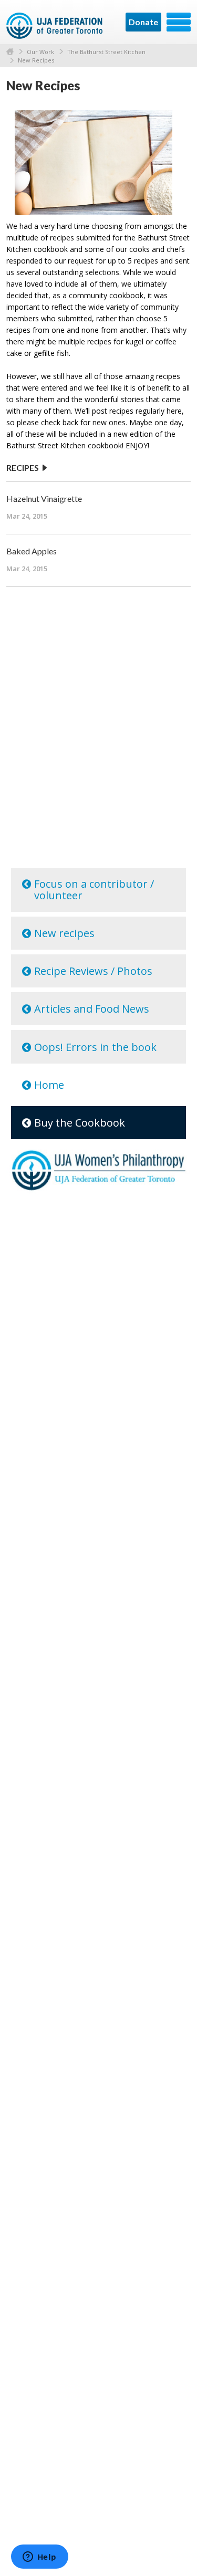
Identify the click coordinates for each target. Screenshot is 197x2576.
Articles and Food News (92, 1009)
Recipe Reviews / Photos (93, 971)
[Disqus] (98, 729)
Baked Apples (32, 551)
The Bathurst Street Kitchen (106, 52)
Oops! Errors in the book (95, 1047)
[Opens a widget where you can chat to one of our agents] (39, 2558)
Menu (179, 22)
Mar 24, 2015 (27, 516)
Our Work (40, 52)
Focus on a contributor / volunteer (94, 890)
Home (10, 52)
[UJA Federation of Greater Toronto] (55, 26)
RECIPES (23, 467)
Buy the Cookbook (80, 1123)
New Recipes (36, 60)
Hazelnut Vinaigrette (44, 498)
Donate (143, 22)
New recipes (64, 933)
